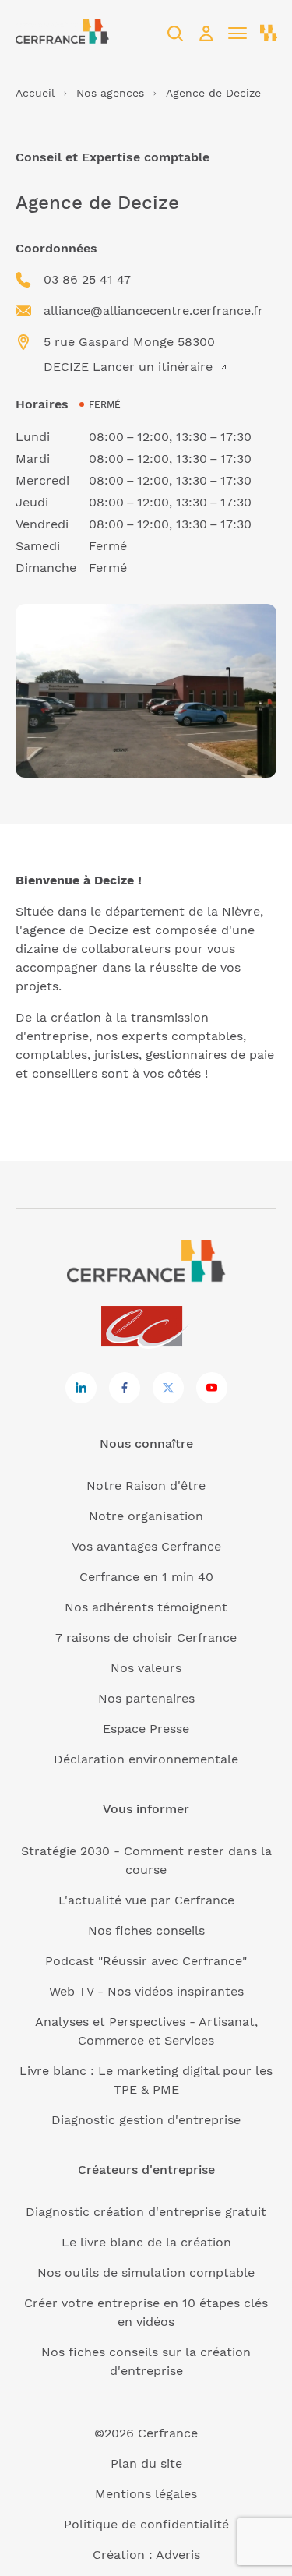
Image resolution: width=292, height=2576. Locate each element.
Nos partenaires (146, 1698)
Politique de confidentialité (146, 2524)
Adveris (178, 2555)
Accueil (35, 93)
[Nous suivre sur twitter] (168, 1388)
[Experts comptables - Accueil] (146, 1327)
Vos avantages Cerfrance (146, 1546)
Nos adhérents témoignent (146, 1607)
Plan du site (146, 2463)
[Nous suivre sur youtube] (212, 1388)
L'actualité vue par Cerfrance (146, 1900)
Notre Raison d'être (146, 1486)
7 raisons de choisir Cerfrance (146, 1637)
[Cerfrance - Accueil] (62, 33)
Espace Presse (146, 1729)
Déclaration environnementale (146, 1759)
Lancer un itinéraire (153, 367)
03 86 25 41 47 (87, 279)
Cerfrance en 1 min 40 (146, 1577)
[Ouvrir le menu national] (269, 34)
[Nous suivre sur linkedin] (81, 1388)
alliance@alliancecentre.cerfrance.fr (153, 311)
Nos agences (110, 93)
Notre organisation (146, 1516)
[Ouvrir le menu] (237, 34)
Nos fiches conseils (146, 1930)
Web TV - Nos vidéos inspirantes (146, 1991)
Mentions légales (146, 2494)
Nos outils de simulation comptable (146, 2273)
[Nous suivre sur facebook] (125, 1388)
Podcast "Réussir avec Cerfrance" (146, 1961)
